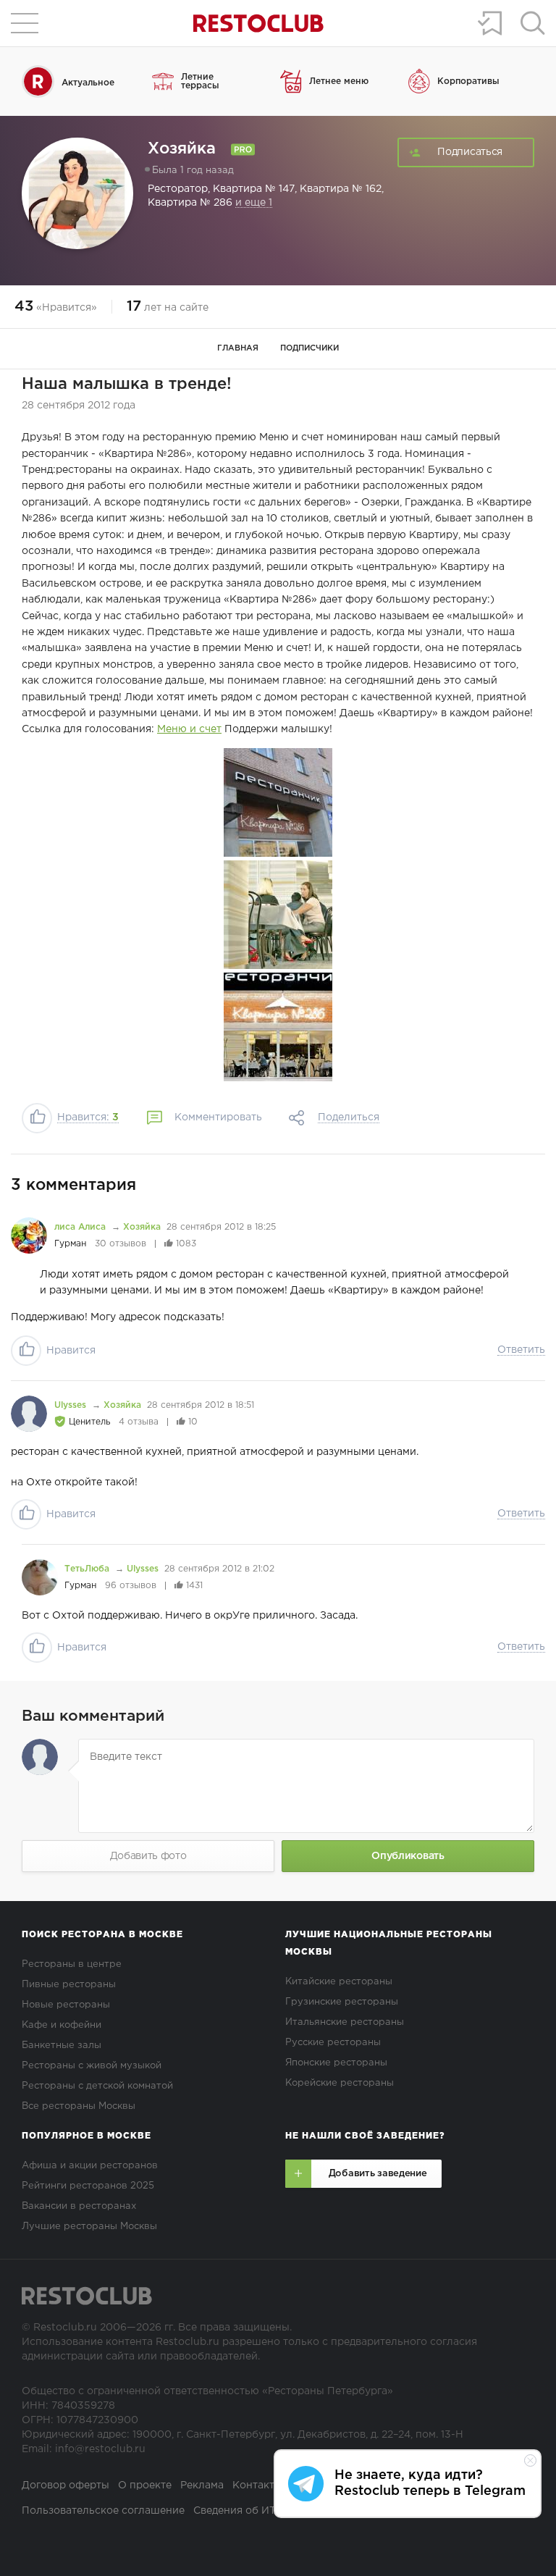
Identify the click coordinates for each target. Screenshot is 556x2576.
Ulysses (72, 1405)
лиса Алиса (81, 1227)
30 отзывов (121, 1244)
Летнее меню (339, 81)
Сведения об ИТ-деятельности (272, 2511)
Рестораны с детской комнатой (97, 2086)
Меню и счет (189, 729)
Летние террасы (200, 81)
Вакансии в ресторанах (79, 2206)
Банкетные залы (62, 2046)
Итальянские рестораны (345, 2022)
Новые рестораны (66, 2005)
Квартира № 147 (254, 189)
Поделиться (349, 1117)
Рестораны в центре (72, 1964)
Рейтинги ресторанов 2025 (88, 2186)
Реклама (202, 2485)
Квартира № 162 (341, 189)
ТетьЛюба (88, 1569)
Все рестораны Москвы (79, 2106)
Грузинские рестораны (342, 2002)
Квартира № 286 (190, 203)
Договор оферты (66, 2485)
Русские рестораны (333, 2043)
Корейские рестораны (340, 2083)
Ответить (521, 1350)
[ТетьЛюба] (40, 1577)
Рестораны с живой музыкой (92, 2066)
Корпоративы (468, 81)
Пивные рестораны (69, 1985)
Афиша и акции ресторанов (90, 2166)
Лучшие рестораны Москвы (89, 2227)
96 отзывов (131, 1586)
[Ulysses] (29, 1414)
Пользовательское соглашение (103, 2511)
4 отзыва (139, 1422)
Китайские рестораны (339, 1982)
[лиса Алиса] (29, 1235)
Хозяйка (142, 1227)
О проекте (145, 2485)
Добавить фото (148, 1856)
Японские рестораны (336, 2063)
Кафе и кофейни (62, 2025)
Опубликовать (408, 1856)
